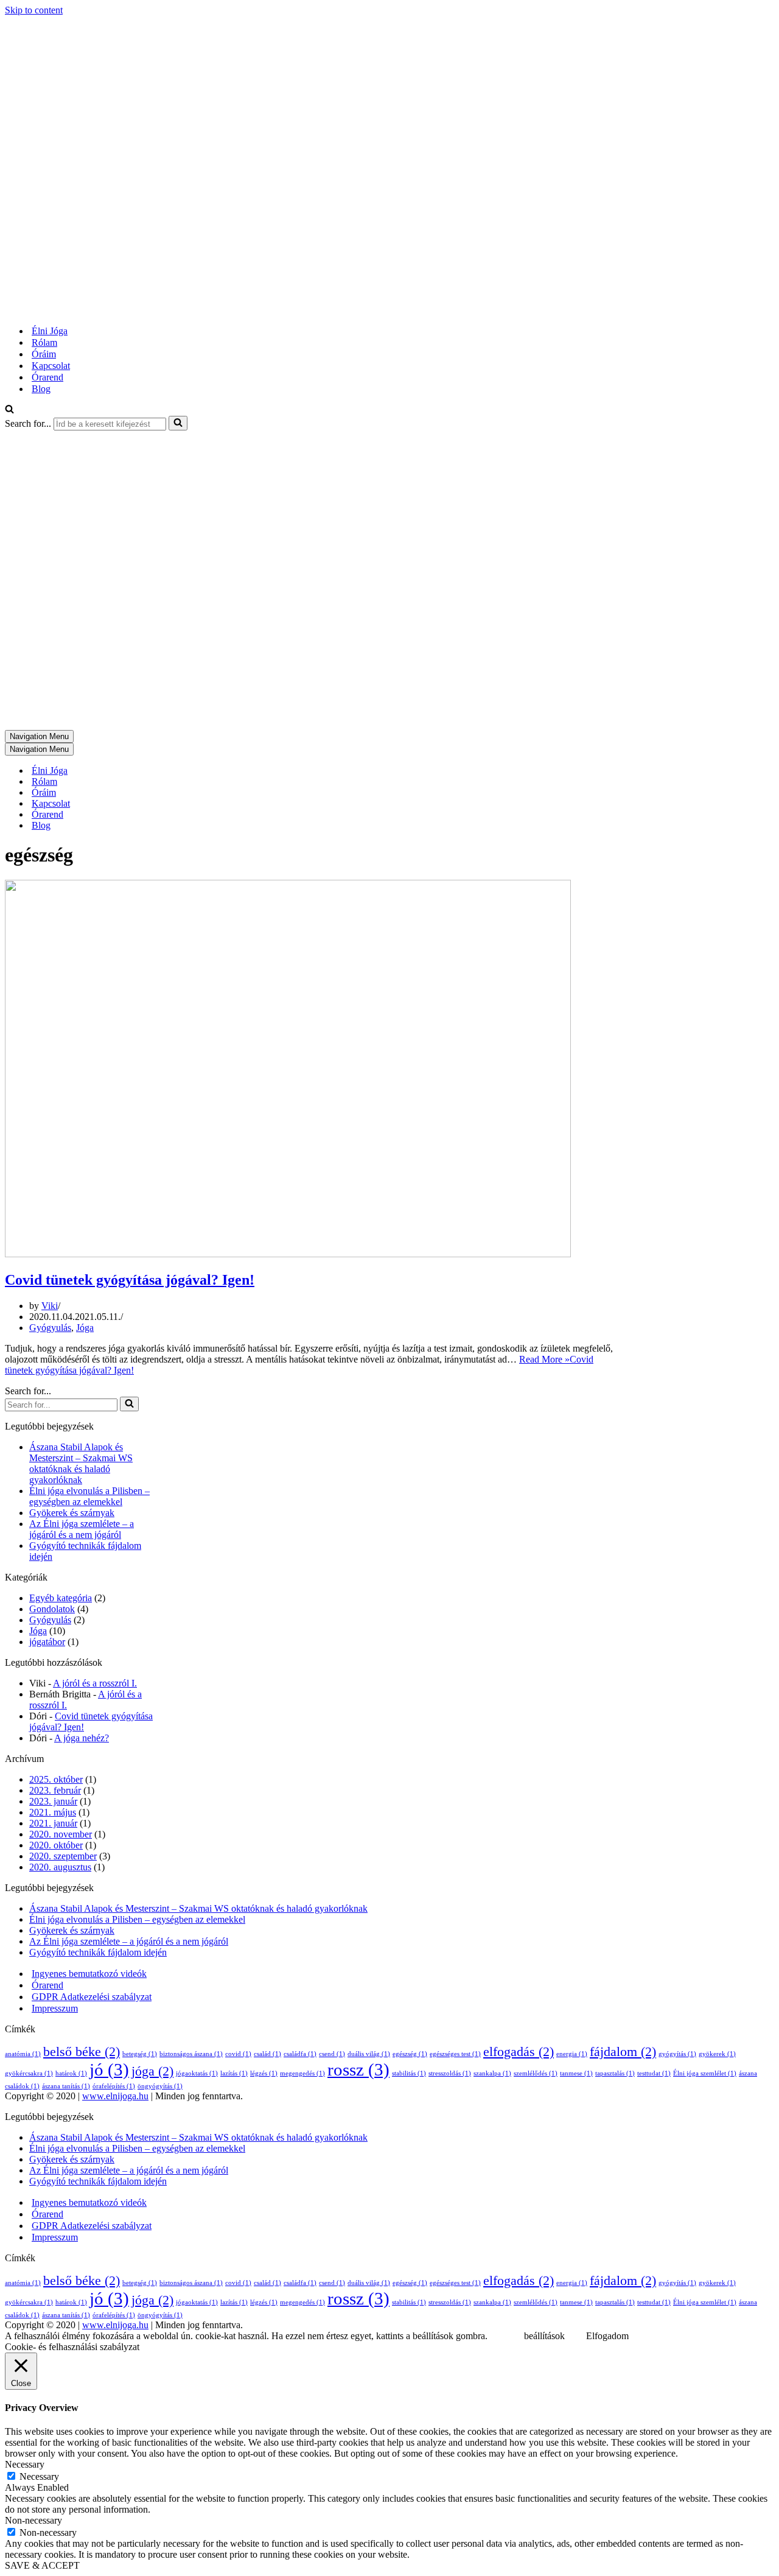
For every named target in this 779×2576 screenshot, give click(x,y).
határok (71, 2073)
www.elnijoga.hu (115, 2096)
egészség (410, 2054)
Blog (41, 389)
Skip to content (34, 10)
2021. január (53, 1823)
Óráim (44, 354)
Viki (50, 1306)
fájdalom (623, 2052)
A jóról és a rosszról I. (95, 1683)
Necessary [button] (25, 2464)
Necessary (39, 2476)
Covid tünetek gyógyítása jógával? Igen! (130, 1280)
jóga (152, 2071)
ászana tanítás (66, 2086)
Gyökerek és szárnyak (72, 1513)
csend (332, 2054)
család (267, 2054)
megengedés (302, 2073)
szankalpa (492, 2073)
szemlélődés (536, 2073)
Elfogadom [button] (607, 2336)
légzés (264, 2073)
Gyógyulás (50, 1328)
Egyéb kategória (61, 1598)
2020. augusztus (60, 1867)
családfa (300, 2054)
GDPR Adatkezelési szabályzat (92, 1997)
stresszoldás (450, 2073)
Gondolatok (52, 1609)
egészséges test (455, 2054)
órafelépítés (114, 2086)
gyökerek (717, 2054)
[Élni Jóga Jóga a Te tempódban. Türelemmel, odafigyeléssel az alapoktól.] (160, 310)
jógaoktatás (197, 2073)
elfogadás (519, 2052)
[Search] (9, 410)
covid (238, 2054)
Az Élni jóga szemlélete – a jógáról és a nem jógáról (82, 1529)
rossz (358, 2069)
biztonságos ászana (191, 2054)
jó (109, 2069)
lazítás (234, 2073)
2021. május (53, 1812)
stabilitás (409, 2073)
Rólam (44, 342)
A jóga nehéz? (82, 1738)
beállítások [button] (544, 2336)
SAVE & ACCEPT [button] (42, 2565)
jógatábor (47, 1642)
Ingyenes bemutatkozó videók (89, 1974)
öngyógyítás (160, 2086)
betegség (140, 2054)
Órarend (47, 377)
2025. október (56, 1779)
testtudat (654, 2073)
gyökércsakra (29, 2073)
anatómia (23, 2054)
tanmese (576, 2073)
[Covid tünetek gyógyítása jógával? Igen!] (288, 1254)
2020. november (61, 1834)
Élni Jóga (50, 331)
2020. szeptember (63, 1856)
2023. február (55, 1790)
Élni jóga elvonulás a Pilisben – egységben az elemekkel (89, 1496)
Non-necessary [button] (33, 2520)
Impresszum (55, 2008)
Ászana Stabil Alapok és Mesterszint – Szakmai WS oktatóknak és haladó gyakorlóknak (81, 1463)
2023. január (53, 1801)
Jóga (85, 1328)
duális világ (369, 2054)
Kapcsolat (51, 366)
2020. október (56, 1845)
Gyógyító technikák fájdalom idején (98, 1952)
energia (572, 2054)
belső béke (82, 2052)
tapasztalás (615, 2073)
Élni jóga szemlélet (705, 2073)
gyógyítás (677, 2054)
